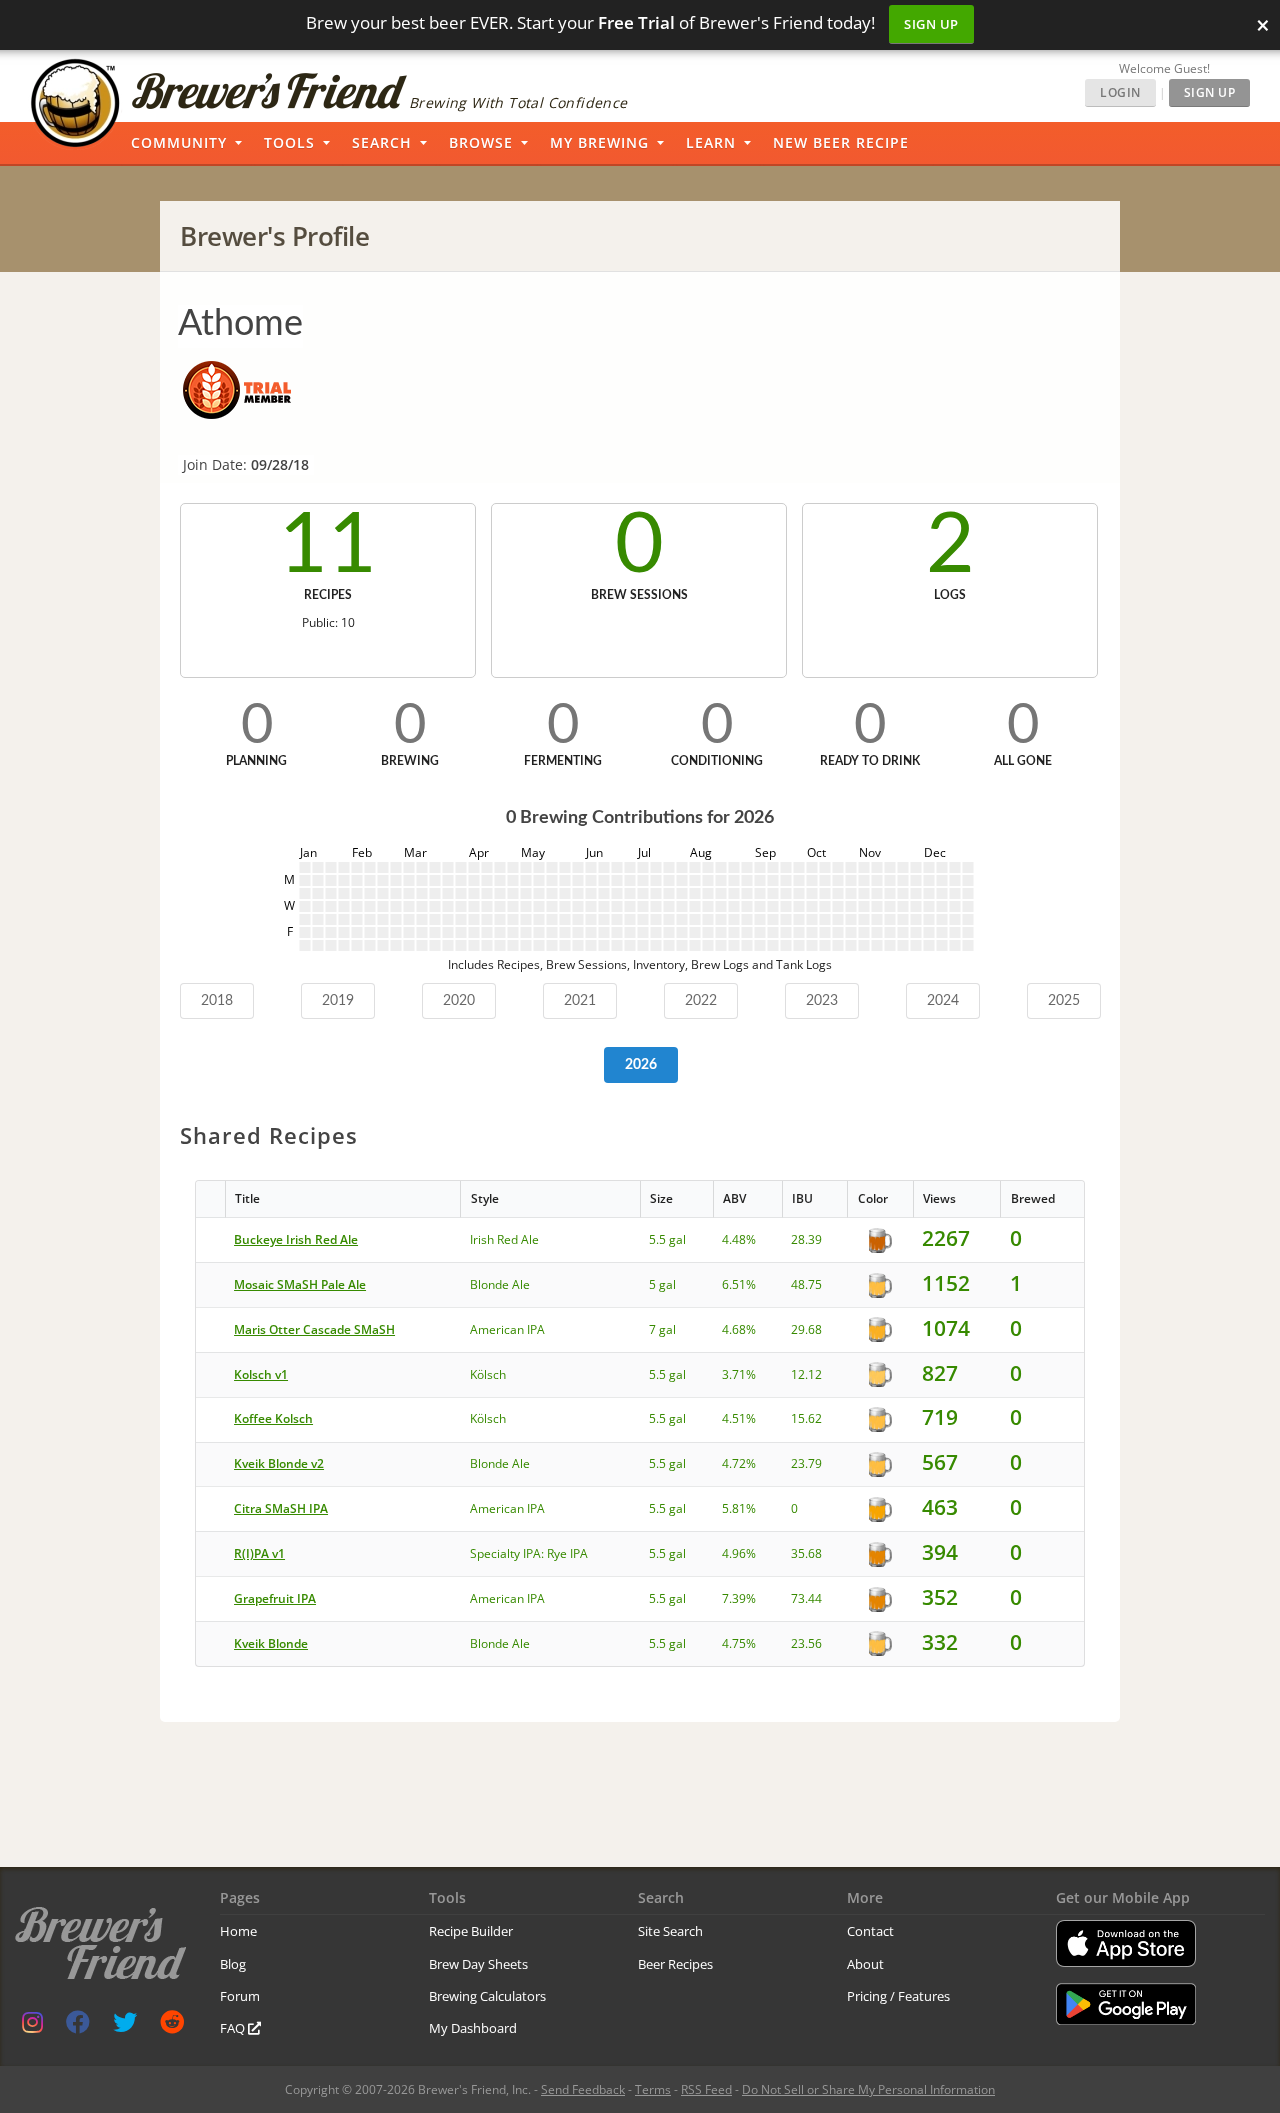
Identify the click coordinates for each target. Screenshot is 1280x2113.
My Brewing (599, 142)
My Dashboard (473, 2028)
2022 (701, 1001)
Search (382, 142)
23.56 (806, 1643)
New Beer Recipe (841, 142)
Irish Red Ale (504, 1239)
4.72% (739, 1463)
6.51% (739, 1284)
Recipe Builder (471, 1931)
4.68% (739, 1329)
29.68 (806, 1329)
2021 (580, 1001)
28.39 (806, 1239)
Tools (289, 142)
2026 (641, 1065)
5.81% (739, 1508)
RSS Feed (706, 2089)
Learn (711, 142)
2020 (459, 1001)
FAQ (234, 2028)
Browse (481, 142)
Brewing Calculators (487, 1996)
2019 (338, 1001)
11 (328, 546)
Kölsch (488, 1374)
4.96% (739, 1553)
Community (179, 142)
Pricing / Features (898, 1996)
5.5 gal (667, 1239)
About (865, 1964)
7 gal (662, 1329)
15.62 (806, 1418)
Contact (870, 1931)
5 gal (662, 1284)
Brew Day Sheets (478, 1964)
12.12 (806, 1374)
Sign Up (931, 24)
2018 (217, 1001)
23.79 (806, 1463)
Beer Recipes (675, 1964)
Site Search (670, 1931)
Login (1120, 92)
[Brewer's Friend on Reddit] (172, 2026)
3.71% (739, 1374)
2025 (1064, 1001)
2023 (822, 1001)
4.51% (739, 1418)
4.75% (739, 1643)
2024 (943, 1001)
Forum (240, 1996)
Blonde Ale (500, 1284)
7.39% (739, 1598)
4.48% (739, 1239)
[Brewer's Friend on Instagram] (32, 2026)
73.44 (806, 1598)
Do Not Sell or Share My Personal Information (868, 2089)
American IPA (507, 1329)
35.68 (806, 1553)
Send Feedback (583, 2089)
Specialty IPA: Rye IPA (529, 1553)
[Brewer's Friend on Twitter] (125, 2026)
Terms (653, 2089)
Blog (233, 1964)
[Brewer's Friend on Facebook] (78, 2026)
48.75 (806, 1284)
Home (238, 1931)
